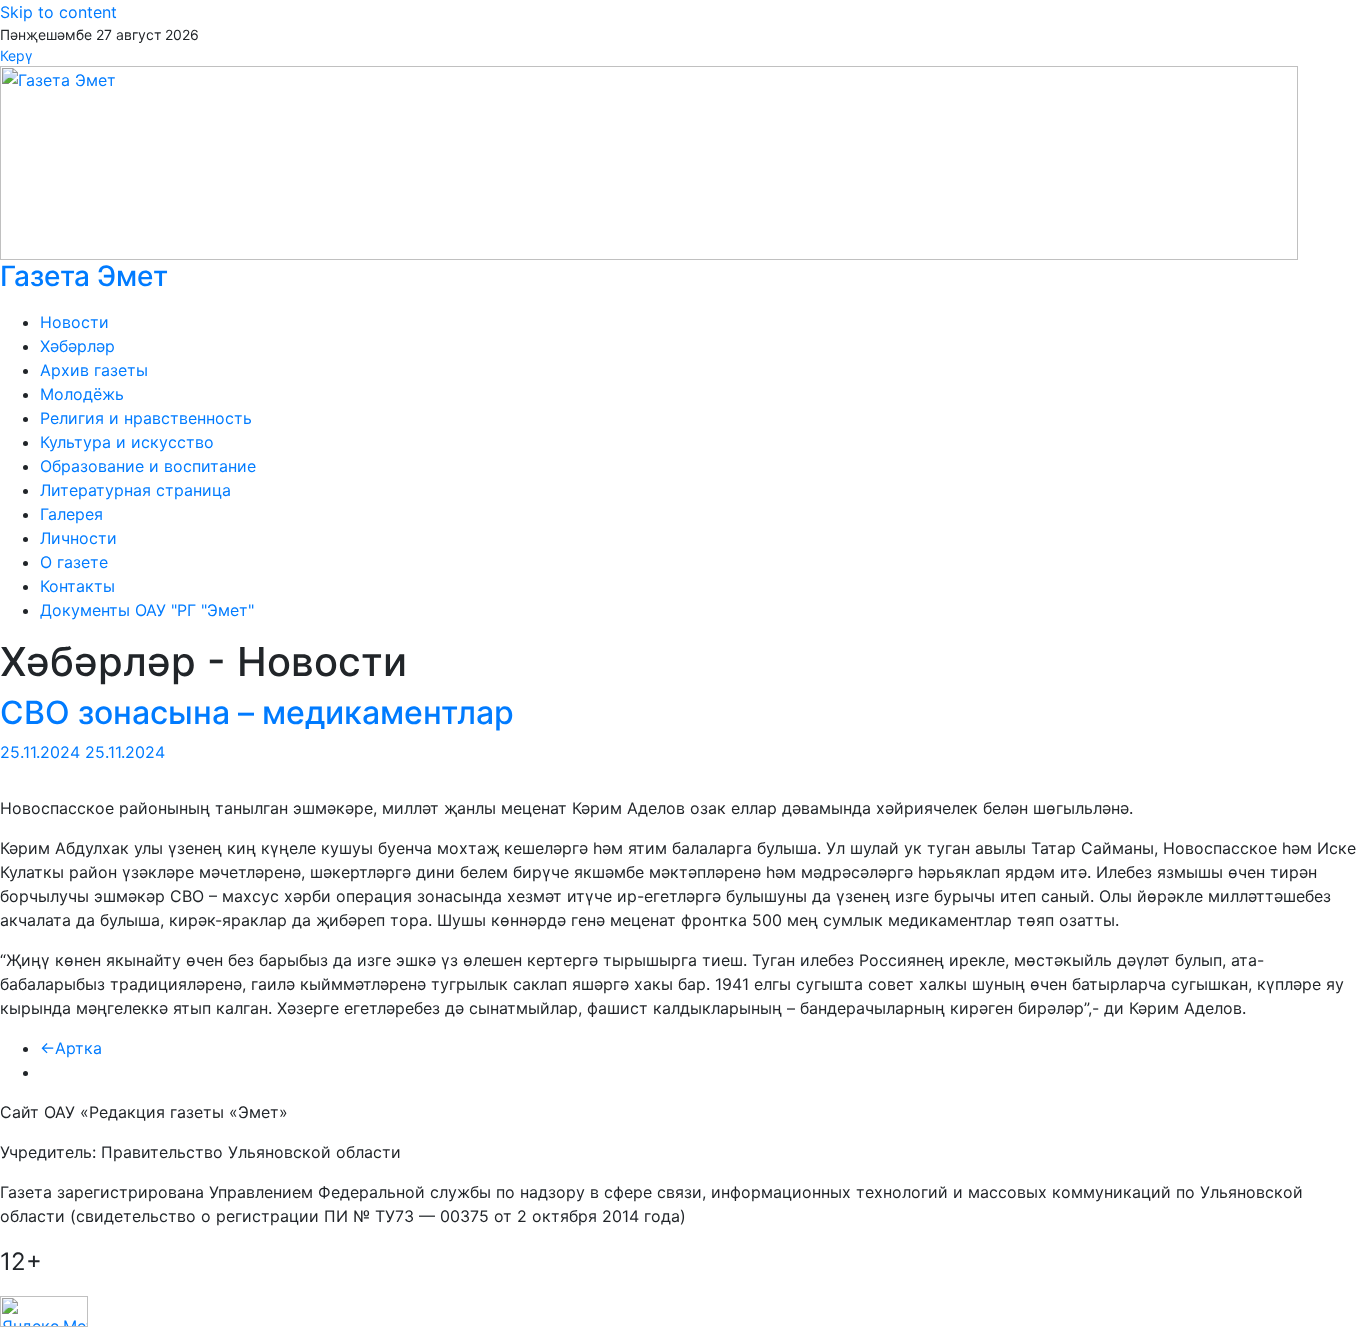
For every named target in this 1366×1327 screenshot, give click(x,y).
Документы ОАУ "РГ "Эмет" (147, 610)
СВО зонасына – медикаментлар (257, 712)
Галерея (71, 514)
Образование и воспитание (148, 466)
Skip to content (58, 12)
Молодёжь (82, 394)
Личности (78, 538)
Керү (16, 55)
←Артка (71, 1048)
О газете (74, 562)
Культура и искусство (127, 442)
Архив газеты (94, 370)
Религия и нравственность (146, 418)
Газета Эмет (84, 276)
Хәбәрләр (77, 346)
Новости (74, 322)
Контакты (77, 586)
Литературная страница (135, 490)
